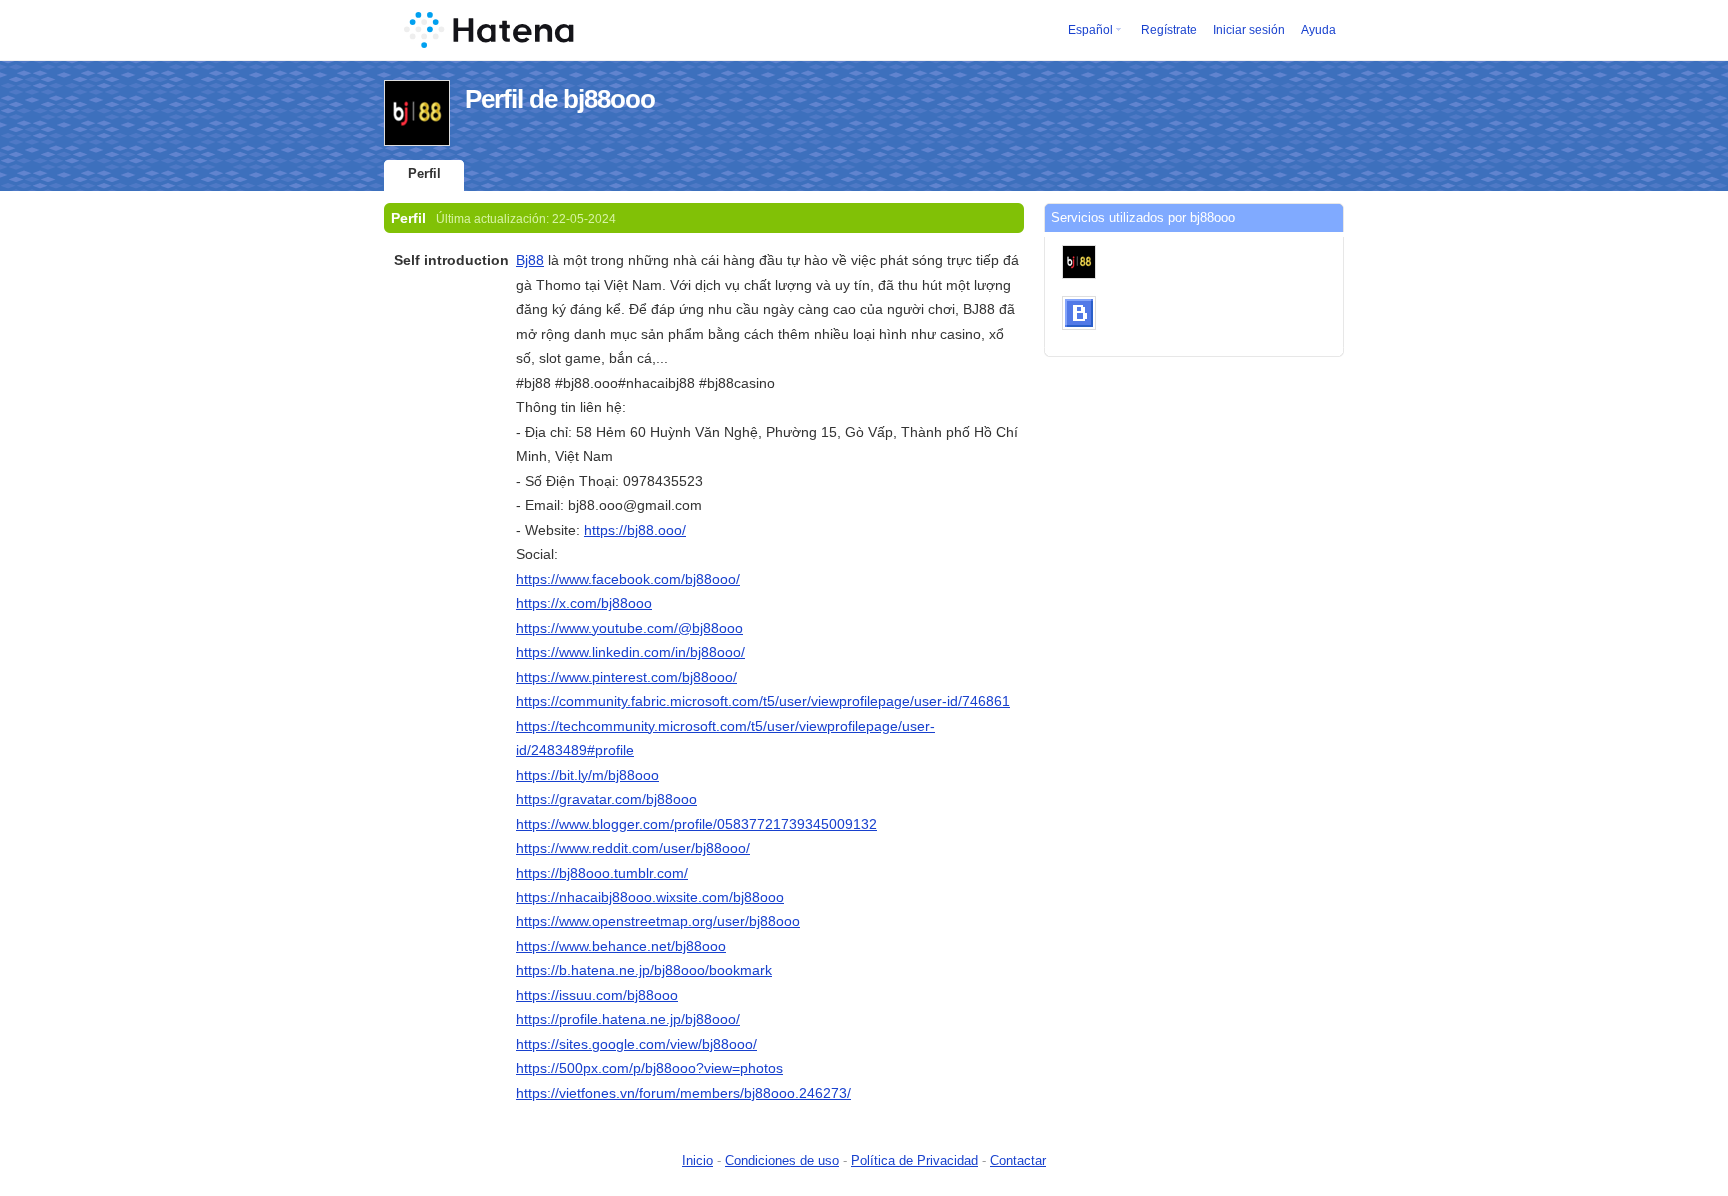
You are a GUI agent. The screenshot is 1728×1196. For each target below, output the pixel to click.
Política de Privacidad (914, 1160)
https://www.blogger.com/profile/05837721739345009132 (696, 824)
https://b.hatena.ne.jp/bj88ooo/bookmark (644, 970)
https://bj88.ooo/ (635, 530)
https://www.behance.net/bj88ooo (621, 946)
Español (1090, 30)
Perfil (424, 173)
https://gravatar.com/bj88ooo (606, 799)
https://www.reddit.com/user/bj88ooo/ (633, 848)
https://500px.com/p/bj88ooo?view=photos (649, 1068)
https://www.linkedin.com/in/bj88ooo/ (630, 652)
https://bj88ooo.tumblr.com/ (602, 873)
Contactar (1018, 1160)
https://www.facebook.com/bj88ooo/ (628, 579)
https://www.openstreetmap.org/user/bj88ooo (658, 921)
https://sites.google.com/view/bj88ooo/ (636, 1044)
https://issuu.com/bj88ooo (597, 995)
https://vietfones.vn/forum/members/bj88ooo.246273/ (683, 1093)
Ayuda (1318, 30)
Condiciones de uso (782, 1160)
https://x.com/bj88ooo (584, 603)
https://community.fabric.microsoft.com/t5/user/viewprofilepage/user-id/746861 (763, 701)
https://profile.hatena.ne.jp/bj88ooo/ (628, 1019)
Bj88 (530, 260)
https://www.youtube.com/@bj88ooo (629, 628)
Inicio (697, 1160)
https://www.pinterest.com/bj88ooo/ (626, 677)
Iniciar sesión (1249, 30)
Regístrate (1169, 30)
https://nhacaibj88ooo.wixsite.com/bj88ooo (650, 897)
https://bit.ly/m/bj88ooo (587, 775)
